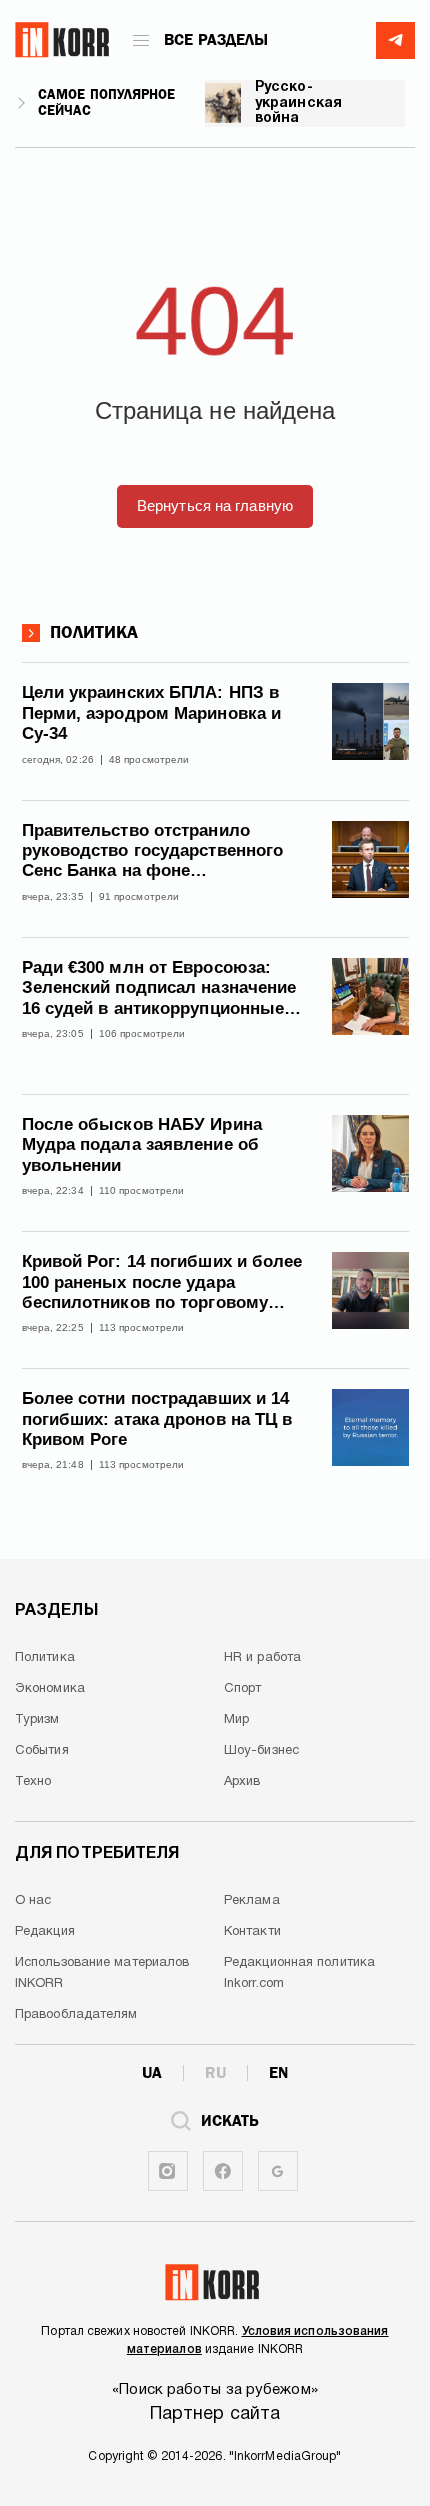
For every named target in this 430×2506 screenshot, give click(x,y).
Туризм (37, 1720)
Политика (94, 633)
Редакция (45, 1932)
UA (152, 2073)
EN (278, 2073)
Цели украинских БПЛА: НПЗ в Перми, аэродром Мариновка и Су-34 (152, 713)
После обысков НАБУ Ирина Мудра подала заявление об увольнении (142, 1145)
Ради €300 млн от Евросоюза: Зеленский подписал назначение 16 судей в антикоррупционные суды (159, 988)
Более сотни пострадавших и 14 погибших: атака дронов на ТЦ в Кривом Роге (157, 1419)
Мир (236, 1720)
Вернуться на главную (215, 505)
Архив (242, 1782)
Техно (33, 1782)
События (42, 1751)
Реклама (252, 1901)
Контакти (252, 1932)
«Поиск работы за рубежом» (215, 2390)
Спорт (243, 1689)
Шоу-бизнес (261, 1751)
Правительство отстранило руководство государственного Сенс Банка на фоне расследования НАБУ (153, 851)
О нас (33, 1901)
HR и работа (262, 1658)
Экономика (50, 1689)
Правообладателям (76, 2015)
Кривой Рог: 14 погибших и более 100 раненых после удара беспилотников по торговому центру (162, 1282)
